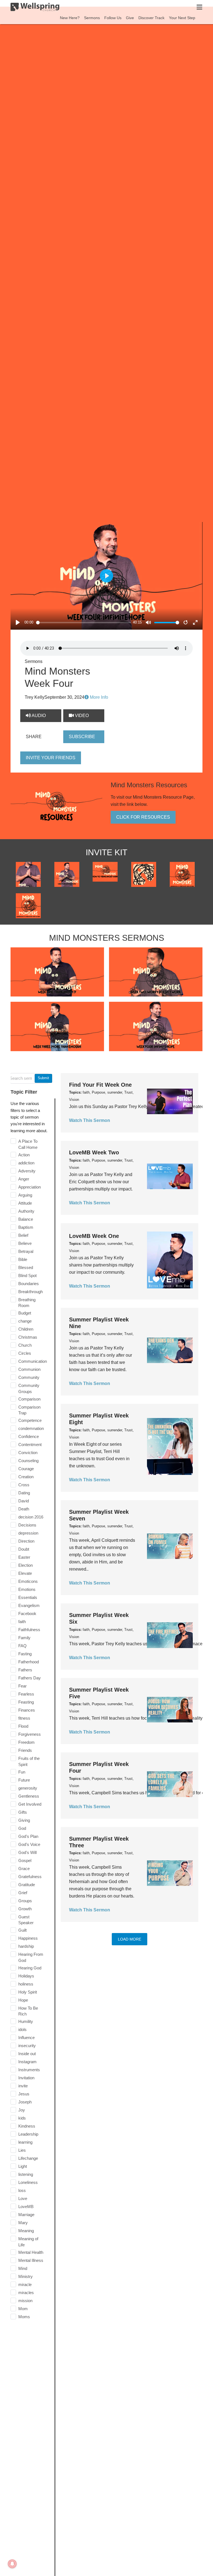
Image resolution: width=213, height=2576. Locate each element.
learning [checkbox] (25, 2142)
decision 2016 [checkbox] (31, 1517)
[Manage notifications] (12, 2564)
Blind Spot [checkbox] (27, 1276)
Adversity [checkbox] (27, 1171)
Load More (130, 1939)
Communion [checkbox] (29, 1369)
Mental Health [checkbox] (31, 2252)
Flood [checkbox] (23, 1726)
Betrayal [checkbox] (26, 1251)
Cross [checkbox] (24, 1485)
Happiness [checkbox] (28, 1938)
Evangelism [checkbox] (29, 1605)
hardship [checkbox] (26, 1946)
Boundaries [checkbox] (29, 1284)
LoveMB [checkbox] (26, 2207)
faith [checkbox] (22, 1622)
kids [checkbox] (22, 2118)
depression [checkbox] (28, 1533)
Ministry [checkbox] (26, 2276)
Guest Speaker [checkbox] (26, 1920)
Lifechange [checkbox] (28, 2158)
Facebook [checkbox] (27, 1614)
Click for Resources (143, 817)
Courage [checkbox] (26, 1469)
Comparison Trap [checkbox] (29, 1410)
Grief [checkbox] (23, 1893)
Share (34, 737)
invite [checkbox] (23, 2086)
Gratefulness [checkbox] (30, 1877)
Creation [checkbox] (26, 1477)
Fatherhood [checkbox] (29, 1662)
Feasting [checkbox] (26, 1702)
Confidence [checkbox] (29, 1436)
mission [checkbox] (25, 2301)
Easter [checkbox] (24, 1557)
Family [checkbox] (24, 1638)
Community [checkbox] (29, 1377)
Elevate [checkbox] (25, 1573)
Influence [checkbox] (26, 2038)
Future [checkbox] (24, 1780)
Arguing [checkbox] (25, 1195)
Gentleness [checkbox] (29, 1796)
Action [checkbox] (24, 1155)
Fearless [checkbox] (26, 1694)
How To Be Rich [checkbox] (28, 2011)
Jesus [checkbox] (24, 2094)
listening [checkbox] (26, 2174)
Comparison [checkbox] (29, 1399)
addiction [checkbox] (26, 1163)
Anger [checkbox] (24, 1179)
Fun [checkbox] (22, 1772)
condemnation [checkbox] (31, 1428)
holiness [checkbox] (26, 1984)
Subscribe (82, 737)
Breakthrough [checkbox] (31, 1292)
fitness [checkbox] (24, 1718)
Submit (43, 1078)
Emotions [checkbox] (27, 1589)
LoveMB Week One (94, 1236)
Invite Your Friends (51, 758)
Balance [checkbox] (26, 1219)
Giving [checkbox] (24, 1820)
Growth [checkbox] (25, 1909)
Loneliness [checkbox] (28, 2182)
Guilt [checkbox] (22, 1930)
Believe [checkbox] (25, 1243)
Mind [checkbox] (23, 2268)
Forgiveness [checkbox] (30, 1734)
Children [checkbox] (26, 1329)
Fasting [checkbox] (25, 1654)
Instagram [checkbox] (27, 2062)
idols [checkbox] (22, 2029)
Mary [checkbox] (23, 2223)
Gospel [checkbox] (25, 1860)
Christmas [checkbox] (28, 1337)
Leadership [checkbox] (28, 2134)
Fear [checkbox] (22, 1686)
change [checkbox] (25, 1321)
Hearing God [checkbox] (30, 1968)
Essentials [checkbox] (28, 1597)
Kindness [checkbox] (27, 2126)
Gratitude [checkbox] (27, 1885)
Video (81, 716)
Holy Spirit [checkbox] (28, 1992)
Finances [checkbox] (27, 1710)
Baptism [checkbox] (26, 1227)
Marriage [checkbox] (26, 2215)
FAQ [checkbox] (22, 1646)
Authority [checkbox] (26, 1211)
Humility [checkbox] (26, 2021)
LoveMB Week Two (94, 1152)
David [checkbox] (24, 1501)
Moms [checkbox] (24, 2317)
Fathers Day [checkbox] (30, 1678)
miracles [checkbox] (26, 2293)
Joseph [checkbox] (25, 2102)
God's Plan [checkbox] (28, 1836)
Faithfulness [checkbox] (29, 1630)
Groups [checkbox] (25, 1901)
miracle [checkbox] (25, 2284)
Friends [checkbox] (25, 1750)
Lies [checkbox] (22, 2150)
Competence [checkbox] (30, 1420)
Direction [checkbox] (26, 1541)
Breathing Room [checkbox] (27, 1303)
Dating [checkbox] (24, 1493)
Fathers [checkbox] (25, 1670)
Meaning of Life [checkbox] (28, 2242)
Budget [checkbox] (25, 1313)
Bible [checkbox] (23, 1259)
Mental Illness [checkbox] (31, 2260)
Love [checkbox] (23, 2198)
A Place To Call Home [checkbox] (28, 1144)
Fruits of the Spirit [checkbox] (29, 1761)
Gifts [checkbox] (23, 1812)
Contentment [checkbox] (30, 1445)
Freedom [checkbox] (26, 1742)
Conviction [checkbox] (28, 1453)
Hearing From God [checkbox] (31, 1957)
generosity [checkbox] (28, 1788)
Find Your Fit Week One (100, 1085)
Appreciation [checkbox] (30, 1187)
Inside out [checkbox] (27, 2054)
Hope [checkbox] (23, 2000)
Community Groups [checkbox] (29, 1388)
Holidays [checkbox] (26, 1976)
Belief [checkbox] (23, 1235)
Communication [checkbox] (33, 1361)
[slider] (83, 623)
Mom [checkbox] (23, 2309)
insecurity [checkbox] (27, 2046)
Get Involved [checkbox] (30, 1804)
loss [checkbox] (22, 2190)
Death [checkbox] (24, 1509)
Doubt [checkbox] (24, 1549)
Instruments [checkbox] (29, 2070)
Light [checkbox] (23, 2166)
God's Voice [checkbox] (29, 1844)
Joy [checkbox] (22, 2110)
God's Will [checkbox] (27, 1852)
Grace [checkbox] (24, 1869)
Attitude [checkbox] (25, 1203)
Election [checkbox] (26, 1565)
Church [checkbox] (25, 1345)
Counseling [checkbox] (28, 1461)
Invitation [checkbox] (26, 2078)
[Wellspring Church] (35, 8)
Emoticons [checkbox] (28, 1581)
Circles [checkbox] (25, 1353)
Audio (38, 716)
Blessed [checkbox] (26, 1267)
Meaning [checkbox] (26, 2231)
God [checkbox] (22, 1828)
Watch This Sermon (90, 1120)
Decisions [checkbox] (27, 1525)
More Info (98, 697)
